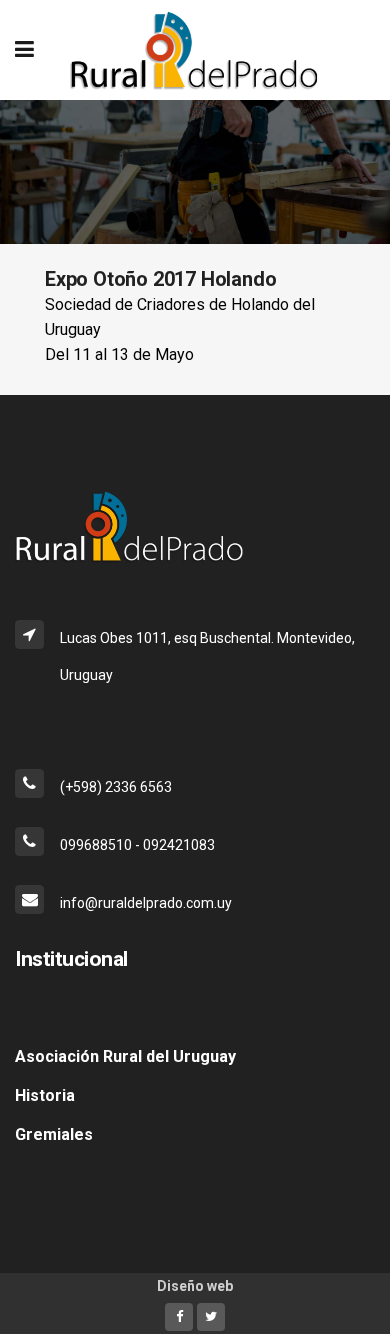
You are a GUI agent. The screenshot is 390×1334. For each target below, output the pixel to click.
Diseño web (195, 1286)
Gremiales (54, 1134)
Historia (45, 1095)
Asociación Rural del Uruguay (125, 1056)
